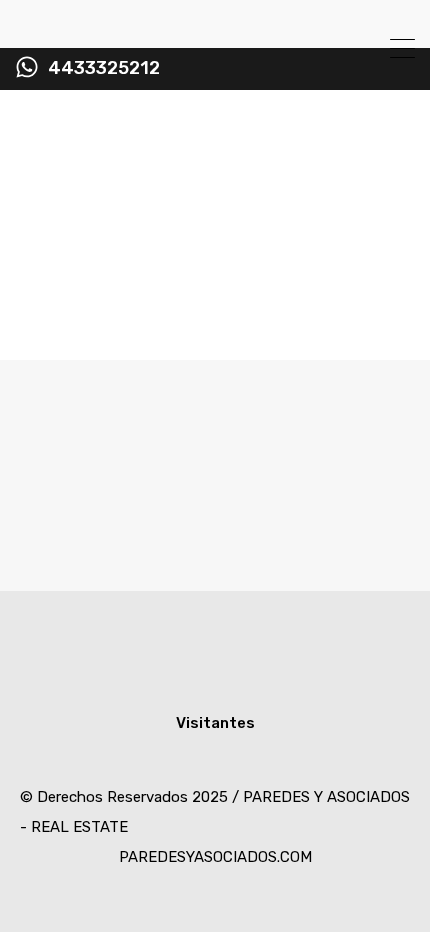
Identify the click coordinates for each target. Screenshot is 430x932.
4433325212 (104, 68)
